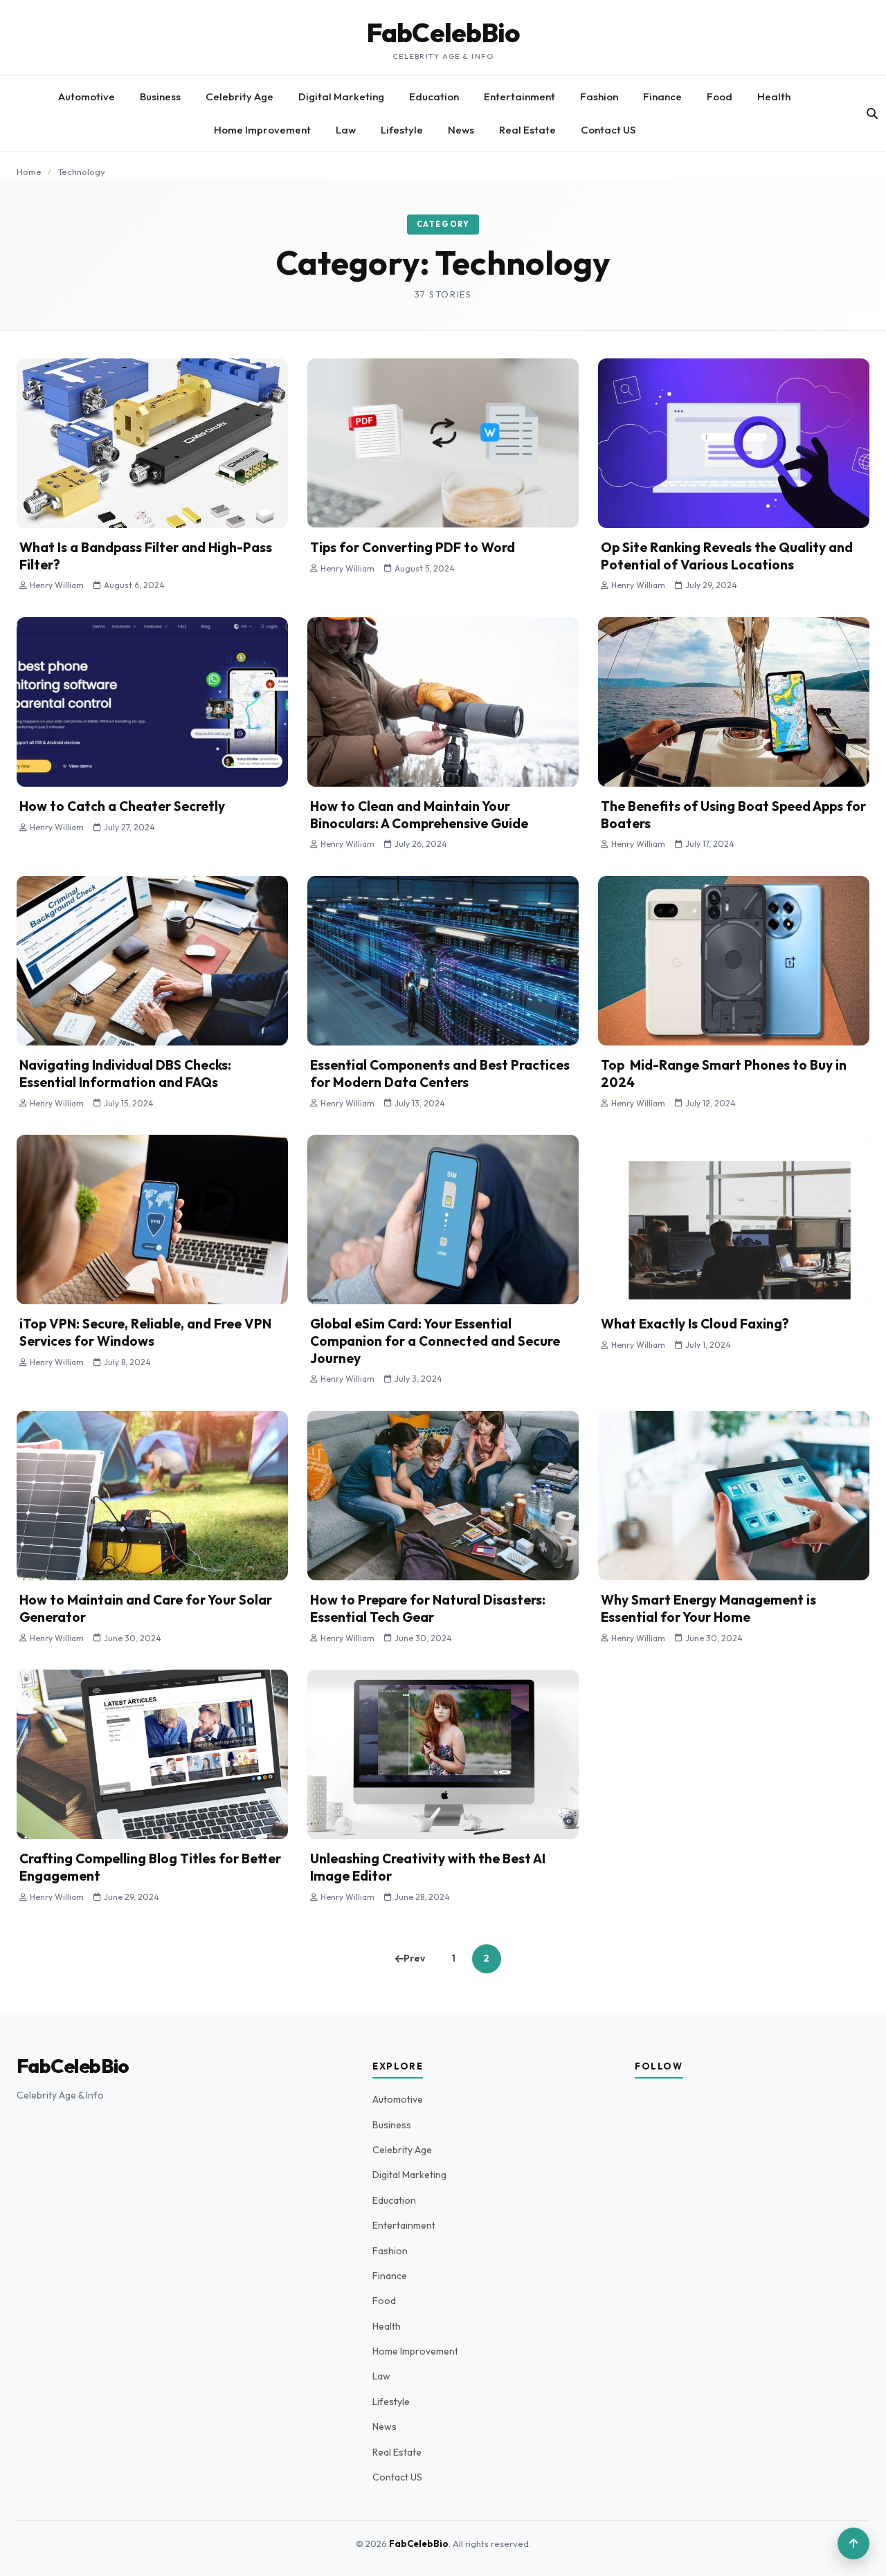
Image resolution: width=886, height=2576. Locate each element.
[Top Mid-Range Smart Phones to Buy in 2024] (734, 961)
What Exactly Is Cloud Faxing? (695, 1324)
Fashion (599, 97)
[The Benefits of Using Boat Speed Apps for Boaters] (734, 702)
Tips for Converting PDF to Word (413, 547)
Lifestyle (402, 130)
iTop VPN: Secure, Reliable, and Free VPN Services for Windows (145, 1332)
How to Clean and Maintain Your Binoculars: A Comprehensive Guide (419, 815)
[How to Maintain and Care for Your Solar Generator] (152, 1496)
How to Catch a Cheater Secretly (122, 806)
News (461, 130)
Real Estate (527, 130)
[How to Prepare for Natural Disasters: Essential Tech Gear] (443, 1496)
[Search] (872, 113)
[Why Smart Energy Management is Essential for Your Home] (734, 1496)
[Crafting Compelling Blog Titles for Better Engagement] (152, 1754)
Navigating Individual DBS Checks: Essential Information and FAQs (125, 1074)
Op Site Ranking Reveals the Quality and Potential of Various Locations (727, 556)
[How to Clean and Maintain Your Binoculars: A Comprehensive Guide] (443, 702)
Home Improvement (262, 130)
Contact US (608, 130)
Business (160, 97)
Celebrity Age (239, 97)
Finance (662, 97)
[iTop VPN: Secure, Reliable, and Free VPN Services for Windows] (152, 1220)
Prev (414, 1958)
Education (434, 97)
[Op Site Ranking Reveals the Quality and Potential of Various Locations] (734, 443)
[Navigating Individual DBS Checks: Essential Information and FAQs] (152, 961)
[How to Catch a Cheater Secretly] (152, 702)
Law (346, 130)
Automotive (87, 97)
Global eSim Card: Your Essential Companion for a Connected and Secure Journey (435, 1341)
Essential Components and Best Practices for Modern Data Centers (440, 1074)
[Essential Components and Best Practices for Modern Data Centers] (443, 961)
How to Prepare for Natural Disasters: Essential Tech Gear (428, 1608)
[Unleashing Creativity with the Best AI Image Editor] (443, 1754)
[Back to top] (853, 2543)
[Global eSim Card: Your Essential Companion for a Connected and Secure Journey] (443, 1220)
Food (720, 97)
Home (29, 172)
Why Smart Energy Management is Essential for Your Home (708, 1608)
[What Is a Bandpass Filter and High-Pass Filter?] (152, 443)
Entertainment (519, 97)
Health (774, 97)
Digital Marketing (341, 97)
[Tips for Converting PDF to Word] (443, 443)
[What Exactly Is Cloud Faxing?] (734, 1220)
